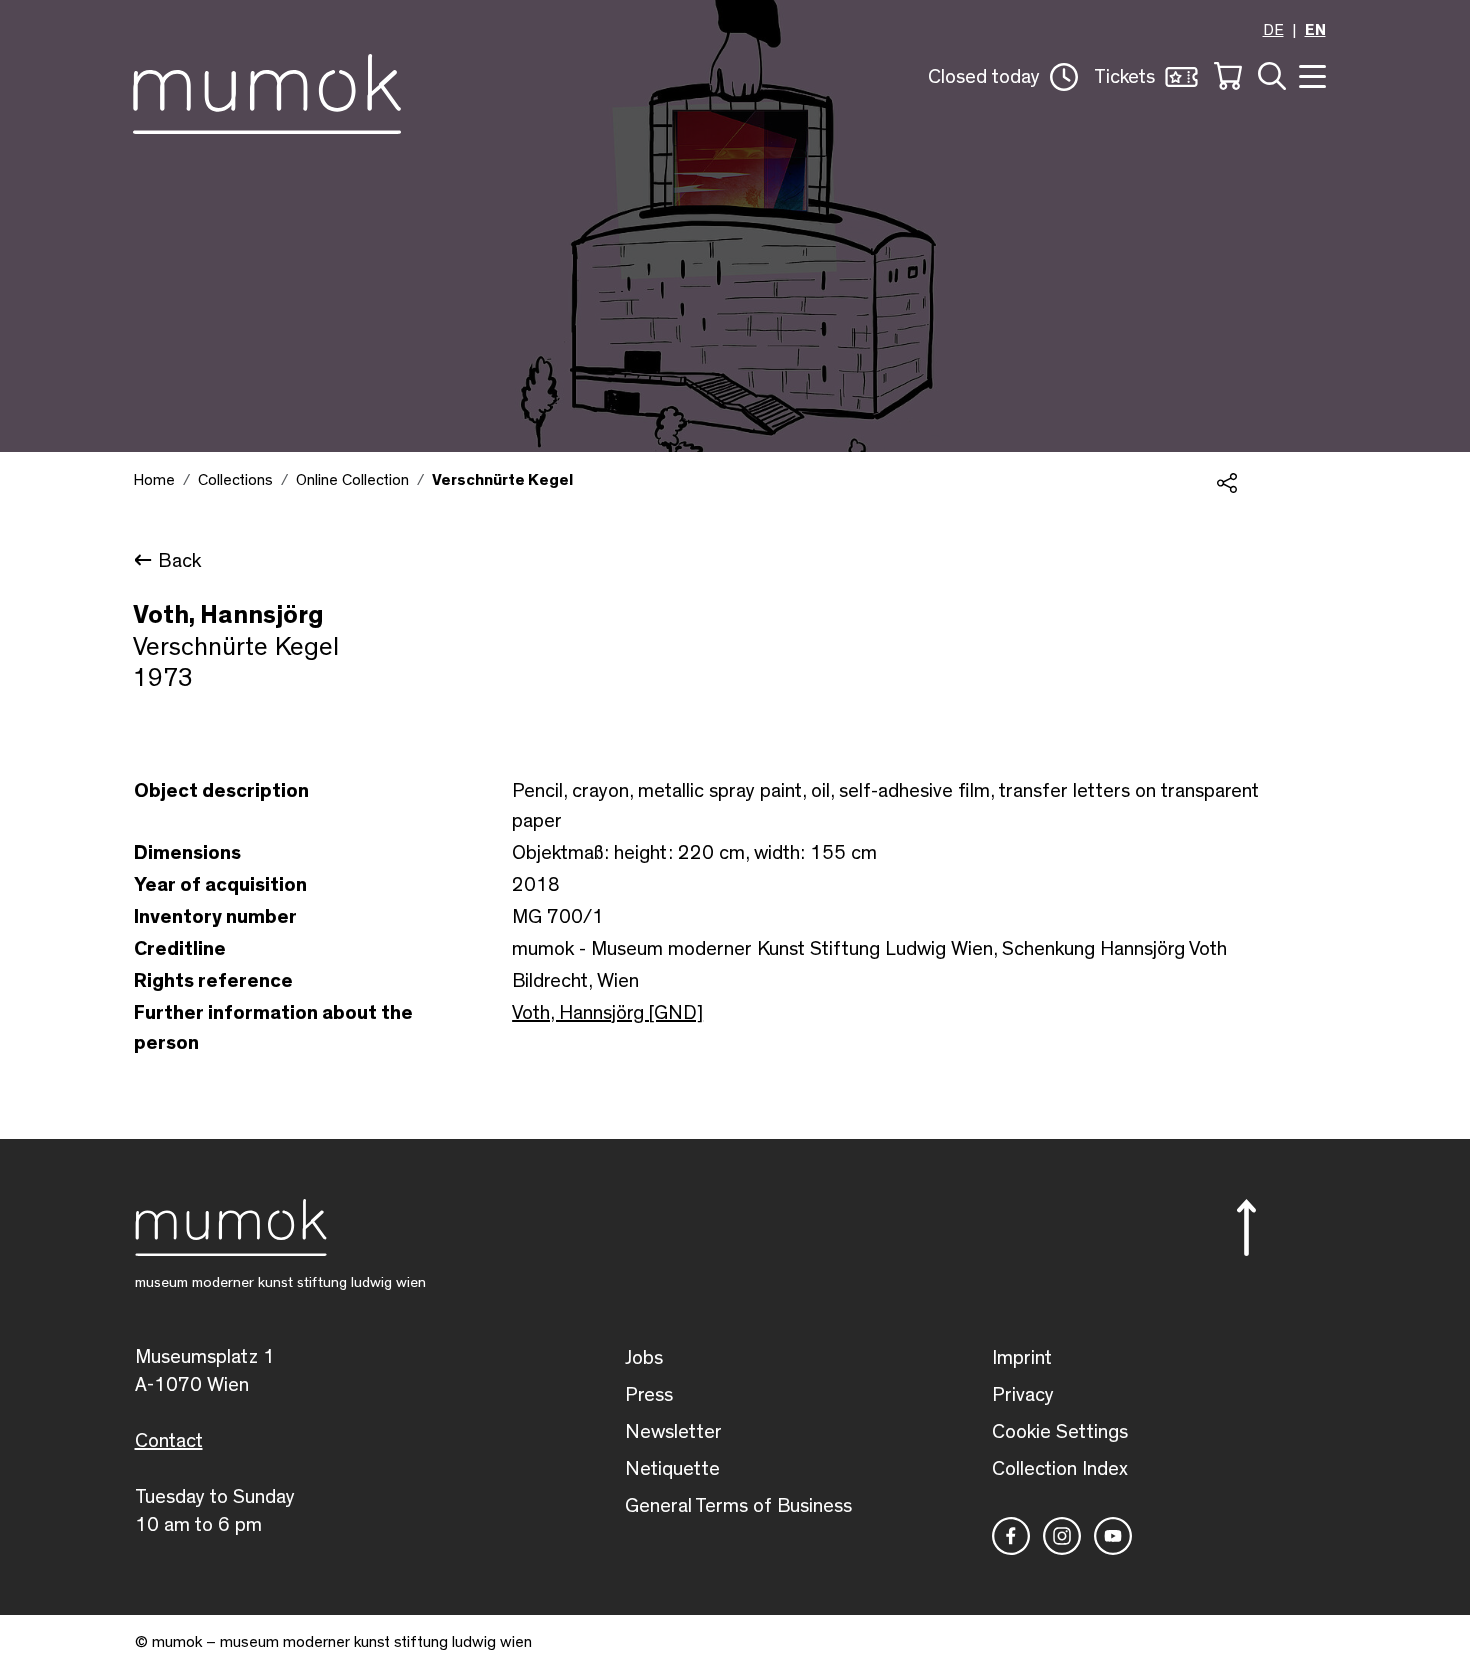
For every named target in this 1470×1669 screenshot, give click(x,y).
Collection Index (1060, 1469)
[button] (1003, 77)
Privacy (1023, 1395)
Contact (169, 1441)
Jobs (644, 1358)
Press (649, 1395)
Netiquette (672, 1469)
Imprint (1022, 1358)
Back (179, 561)
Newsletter (673, 1432)
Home (154, 480)
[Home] (267, 90)
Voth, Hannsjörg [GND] (607, 1013)
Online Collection (352, 480)
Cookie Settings (1060, 1432)
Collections (235, 480)
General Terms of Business (738, 1506)
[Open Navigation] (1310, 74)
